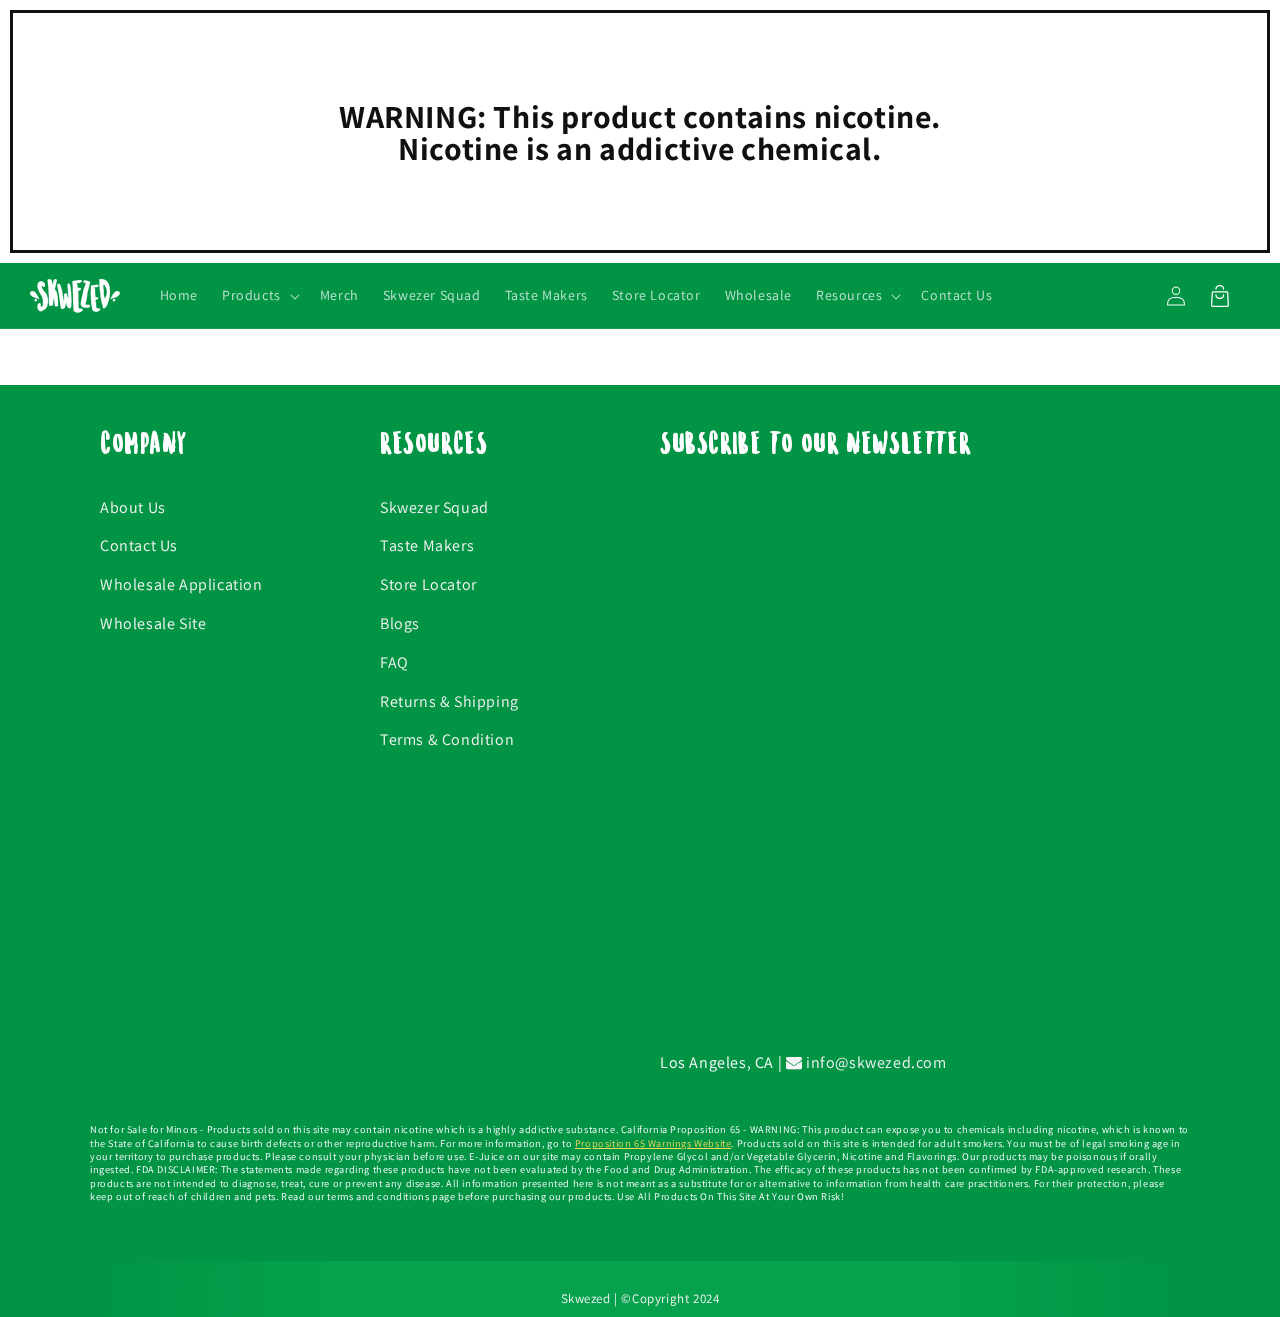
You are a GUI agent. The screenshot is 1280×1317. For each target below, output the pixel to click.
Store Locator (428, 584)
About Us (133, 507)
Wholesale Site (153, 623)
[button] (259, 296)
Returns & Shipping (449, 701)
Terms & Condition (447, 739)
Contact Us (139, 545)
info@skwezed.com (874, 1062)
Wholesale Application (181, 584)
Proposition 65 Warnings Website (653, 1143)
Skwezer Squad (434, 507)
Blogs (400, 623)
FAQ (394, 662)
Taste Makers (427, 545)
